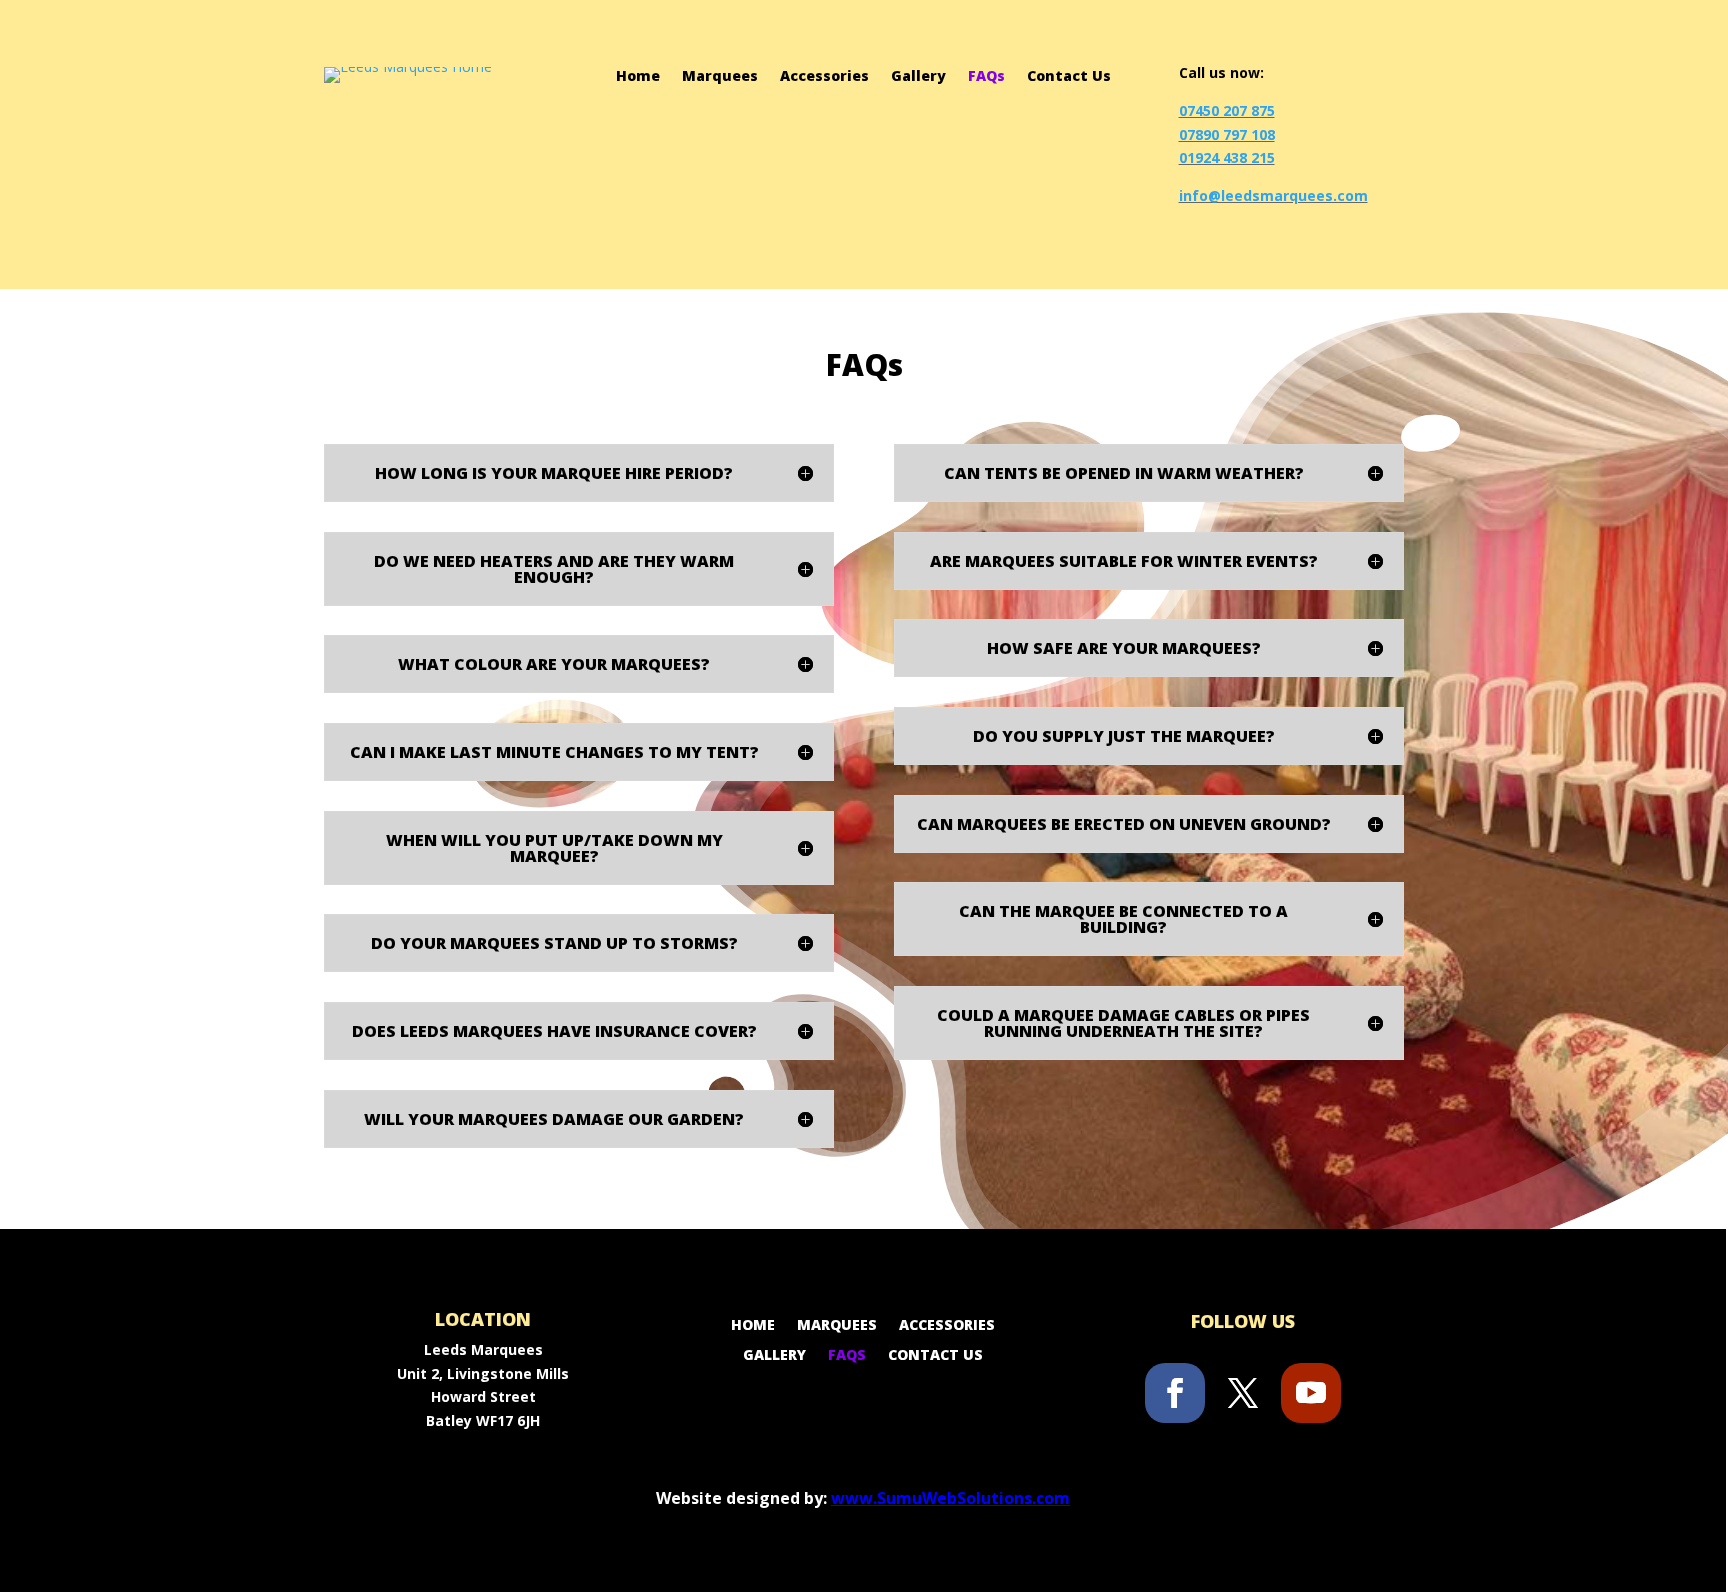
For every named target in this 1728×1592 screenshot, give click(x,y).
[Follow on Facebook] (1175, 1393)
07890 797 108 (1227, 134)
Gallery (918, 77)
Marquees (720, 77)
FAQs (986, 77)
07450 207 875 (1227, 110)
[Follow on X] (1243, 1393)
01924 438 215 (1227, 157)
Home (638, 77)
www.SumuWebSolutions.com (950, 1498)
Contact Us (1069, 77)
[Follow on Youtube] (1311, 1393)
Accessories (824, 77)
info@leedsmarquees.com (1273, 195)
